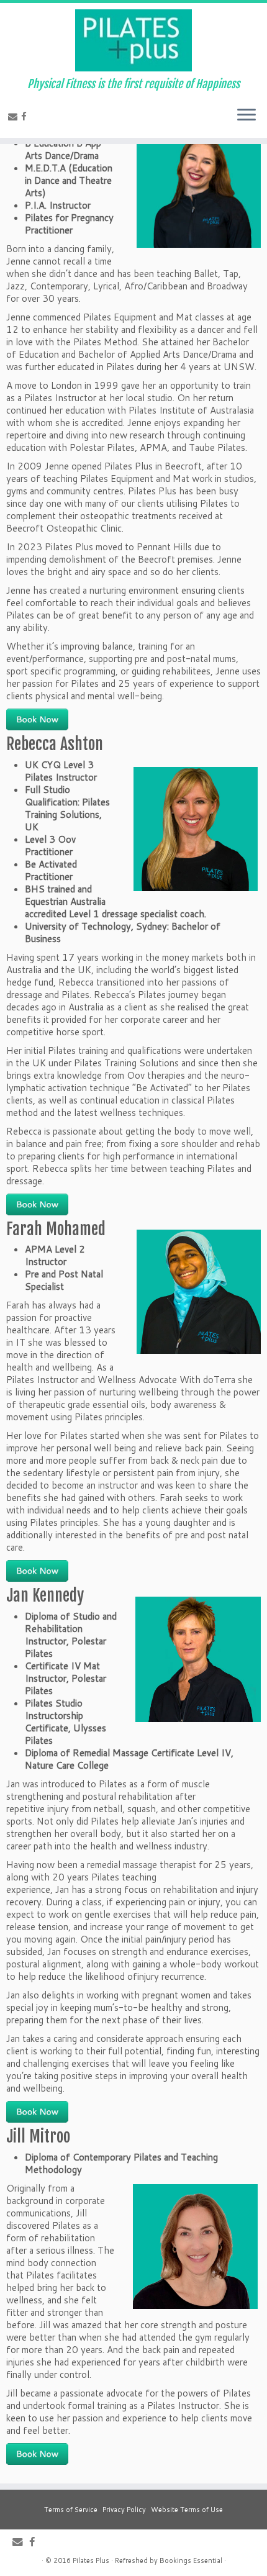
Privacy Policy (124, 2510)
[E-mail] (15, 116)
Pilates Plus (91, 2560)
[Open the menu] (247, 116)
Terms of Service (71, 2510)
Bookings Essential (191, 2560)
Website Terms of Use (187, 2510)
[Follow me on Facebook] (26, 116)
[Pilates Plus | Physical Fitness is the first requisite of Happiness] (133, 40)
